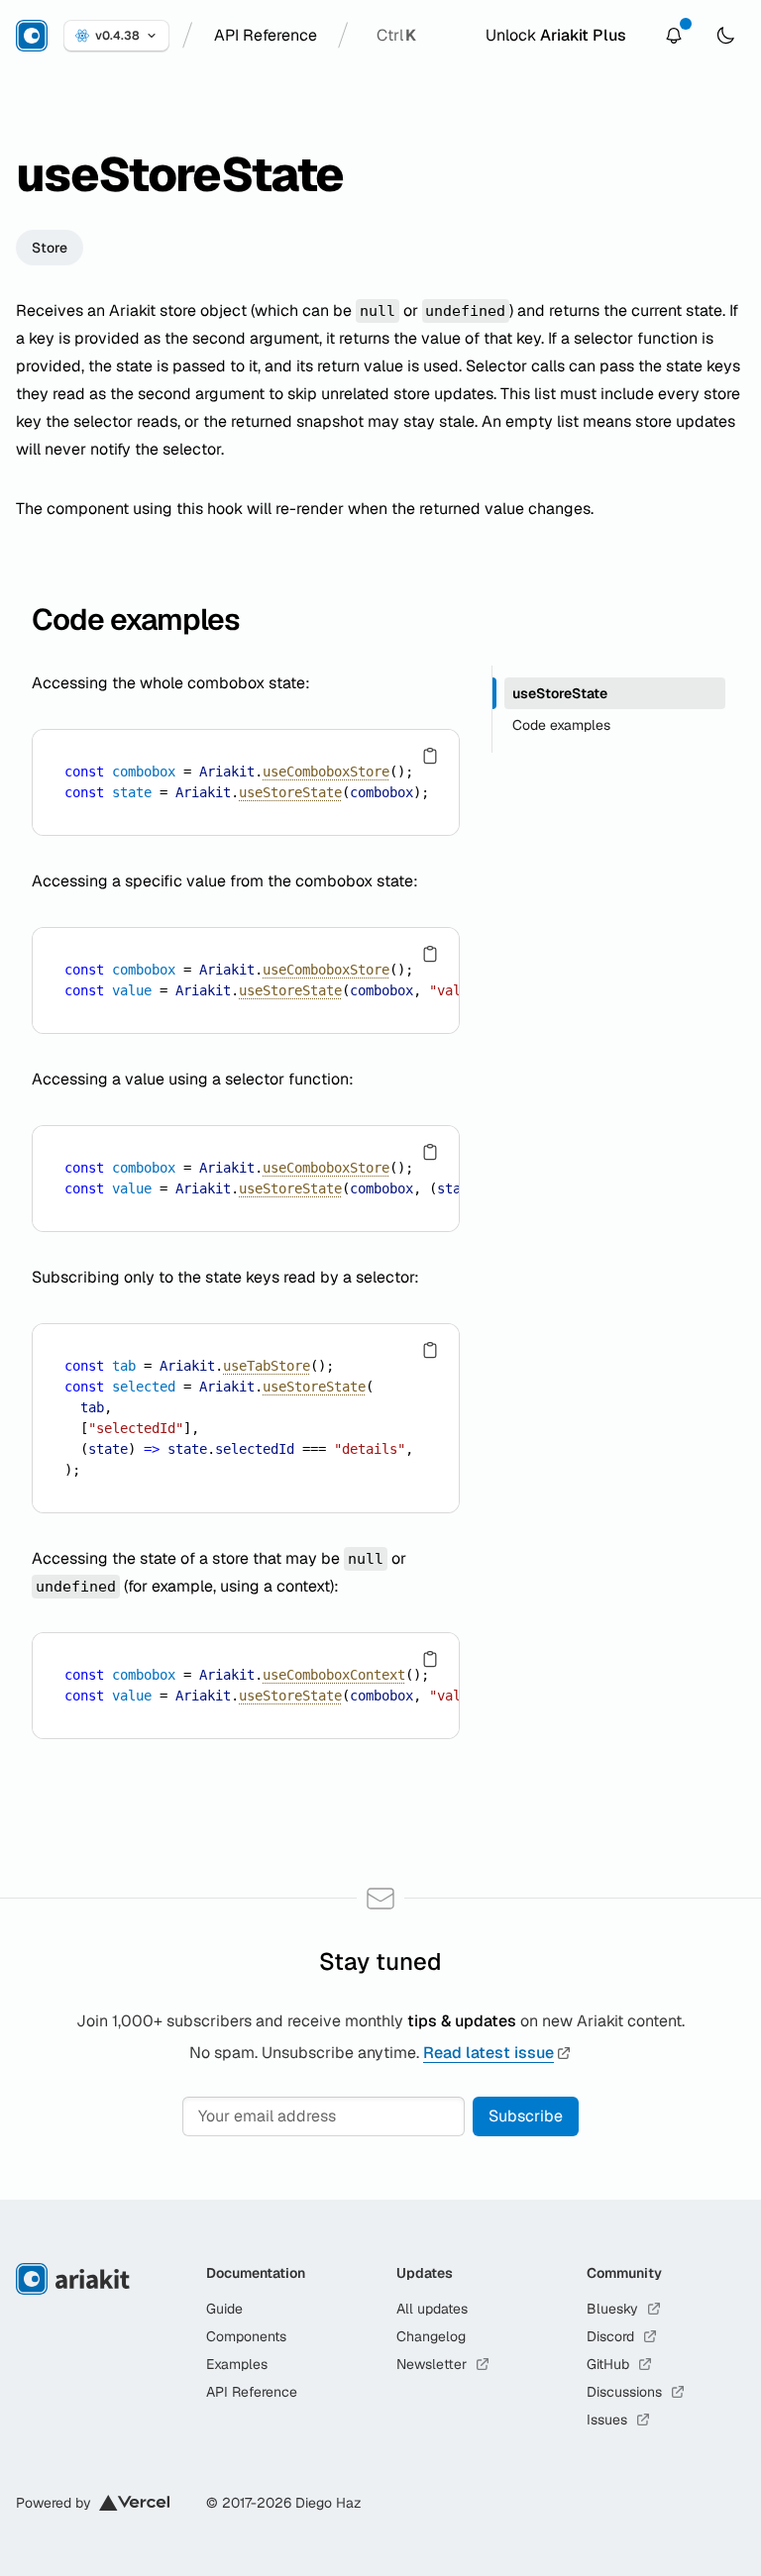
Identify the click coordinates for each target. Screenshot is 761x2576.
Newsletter (432, 2364)
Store (50, 248)
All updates (432, 2309)
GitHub (608, 2364)
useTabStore (267, 1366)
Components (246, 2336)
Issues (607, 2420)
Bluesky (612, 2309)
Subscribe (526, 2116)
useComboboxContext (334, 1675)
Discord (610, 2336)
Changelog (431, 2336)
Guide (224, 2309)
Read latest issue (489, 2053)
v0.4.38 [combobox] (117, 36)
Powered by (54, 2503)
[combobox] (266, 36)
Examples (237, 2364)
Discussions (624, 2392)
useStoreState (290, 792)
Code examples (136, 619)
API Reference (252, 2392)
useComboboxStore (326, 772)
